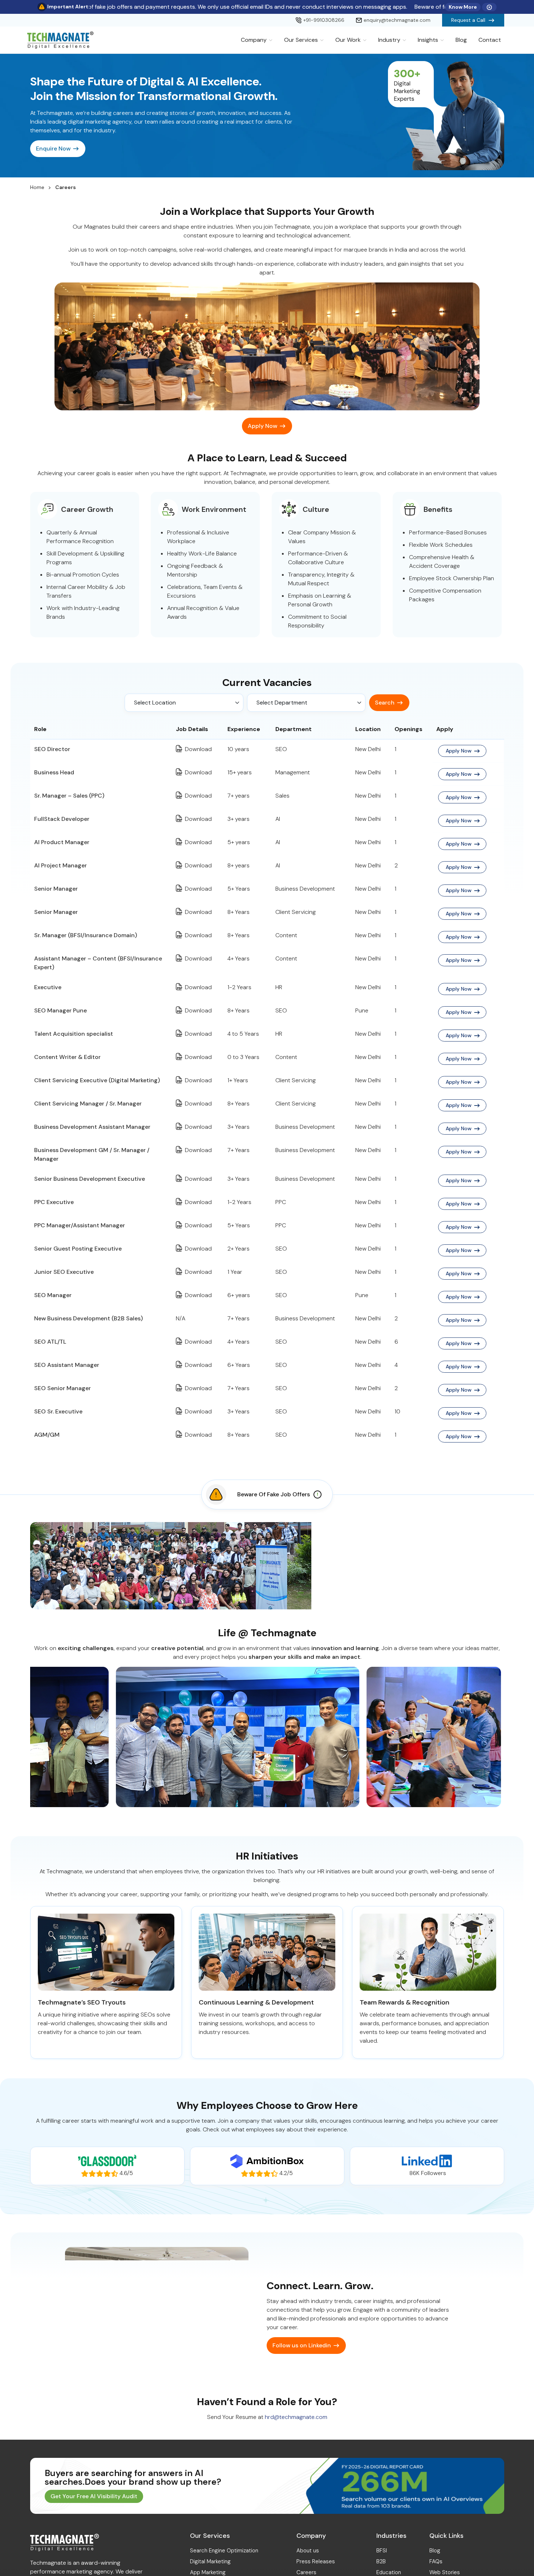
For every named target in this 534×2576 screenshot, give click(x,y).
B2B (381, 2561)
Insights (428, 40)
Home (37, 187)
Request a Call (468, 20)
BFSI (382, 2551)
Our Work (348, 40)
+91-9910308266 (324, 20)
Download (198, 749)
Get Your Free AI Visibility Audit (94, 2496)
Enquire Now (53, 149)
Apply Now (262, 426)
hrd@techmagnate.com (296, 2417)
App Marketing (208, 2572)
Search (385, 703)
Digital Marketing (210, 2561)
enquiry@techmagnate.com (397, 20)
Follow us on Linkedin (302, 2345)
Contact (490, 40)
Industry (389, 40)
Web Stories (445, 2572)
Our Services (301, 40)
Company (254, 40)
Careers (306, 2572)
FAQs (436, 2561)
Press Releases (316, 2561)
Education (389, 2572)
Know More (463, 7)
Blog (461, 40)
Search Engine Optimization (224, 2551)
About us (308, 2551)
